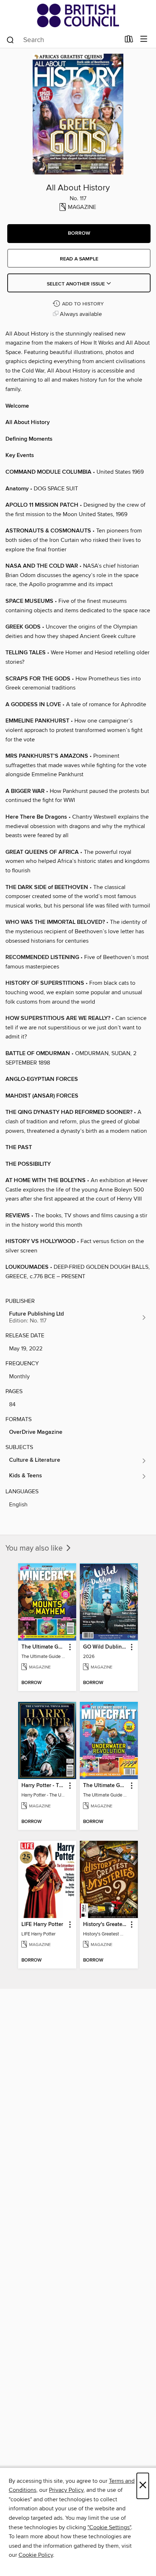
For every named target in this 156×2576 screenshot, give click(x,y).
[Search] (10, 40)
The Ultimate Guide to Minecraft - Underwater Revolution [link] (105, 1786)
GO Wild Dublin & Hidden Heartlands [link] (105, 1647)
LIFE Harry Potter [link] (42, 1925)
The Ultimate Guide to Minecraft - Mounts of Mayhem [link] (44, 1647)
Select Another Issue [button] (77, 284)
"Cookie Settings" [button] (109, 2527)
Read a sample (79, 259)
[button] (79, 234)
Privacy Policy (66, 2490)
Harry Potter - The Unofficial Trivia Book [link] (44, 1786)
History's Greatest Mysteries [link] (105, 1925)
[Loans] (129, 41)
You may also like (35, 1548)
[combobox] (63, 40)
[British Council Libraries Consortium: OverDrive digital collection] (78, 15)
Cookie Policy (36, 2555)
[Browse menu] (144, 39)
